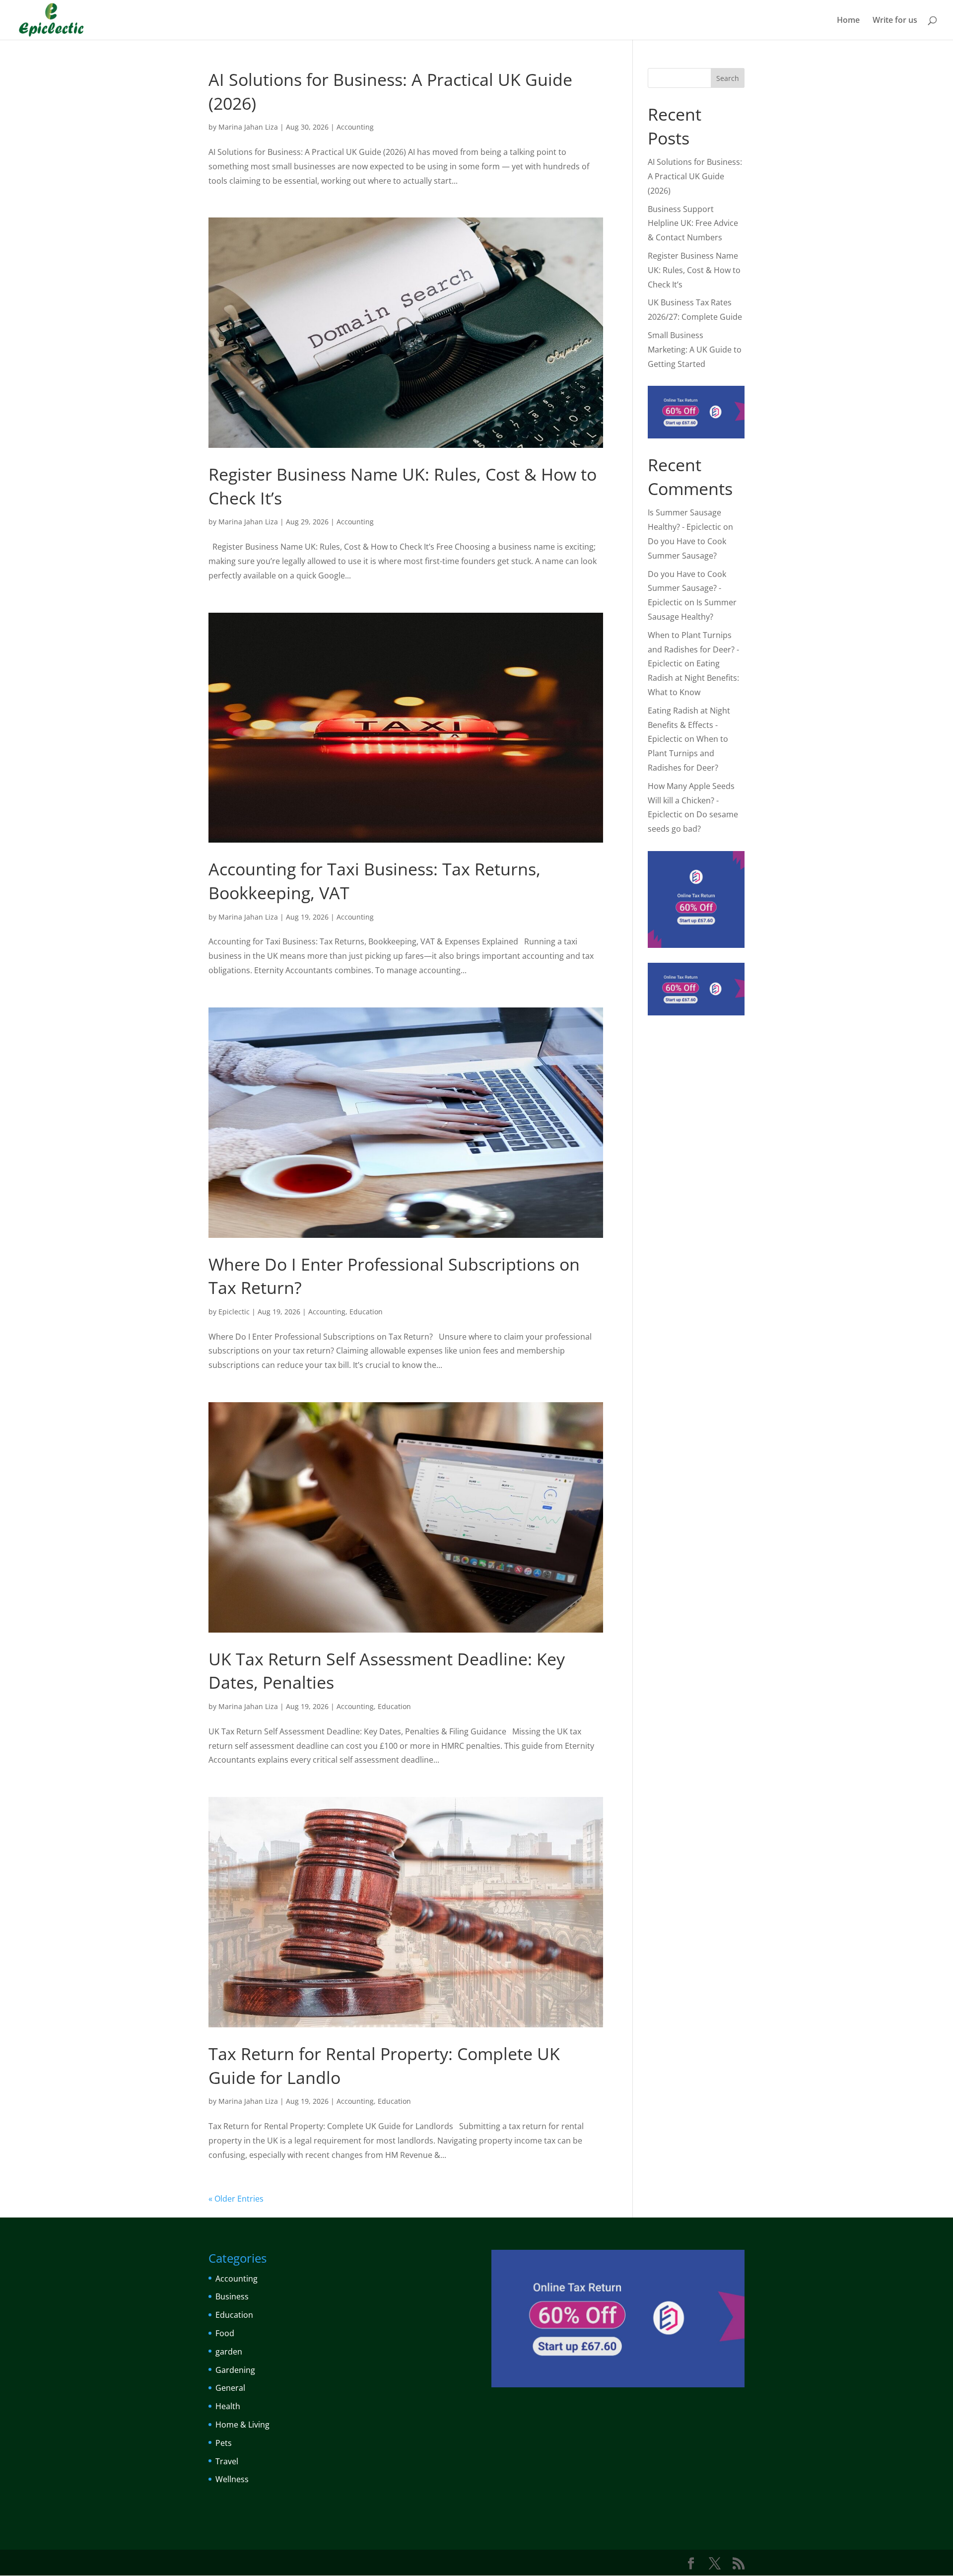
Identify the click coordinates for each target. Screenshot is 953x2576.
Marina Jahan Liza (248, 127)
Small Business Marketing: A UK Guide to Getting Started (695, 350)
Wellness (232, 2479)
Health (228, 2406)
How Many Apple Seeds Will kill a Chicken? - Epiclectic (691, 800)
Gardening (235, 2370)
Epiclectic (234, 1312)
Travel (227, 2461)
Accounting (355, 127)
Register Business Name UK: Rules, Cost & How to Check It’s (694, 270)
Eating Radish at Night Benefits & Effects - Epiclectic (689, 725)
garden (229, 2352)
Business (232, 2296)
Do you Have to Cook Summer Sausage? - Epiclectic (687, 588)
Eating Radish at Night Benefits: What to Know (693, 678)
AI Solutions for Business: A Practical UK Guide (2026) (695, 176)
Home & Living (242, 2425)
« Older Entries (236, 2199)
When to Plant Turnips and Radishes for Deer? (688, 753)
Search (728, 78)
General (230, 2388)
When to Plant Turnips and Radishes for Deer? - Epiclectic (693, 649)
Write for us (895, 21)
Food (225, 2333)
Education (366, 1312)
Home (848, 21)
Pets (224, 2443)
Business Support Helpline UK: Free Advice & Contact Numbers (693, 223)
